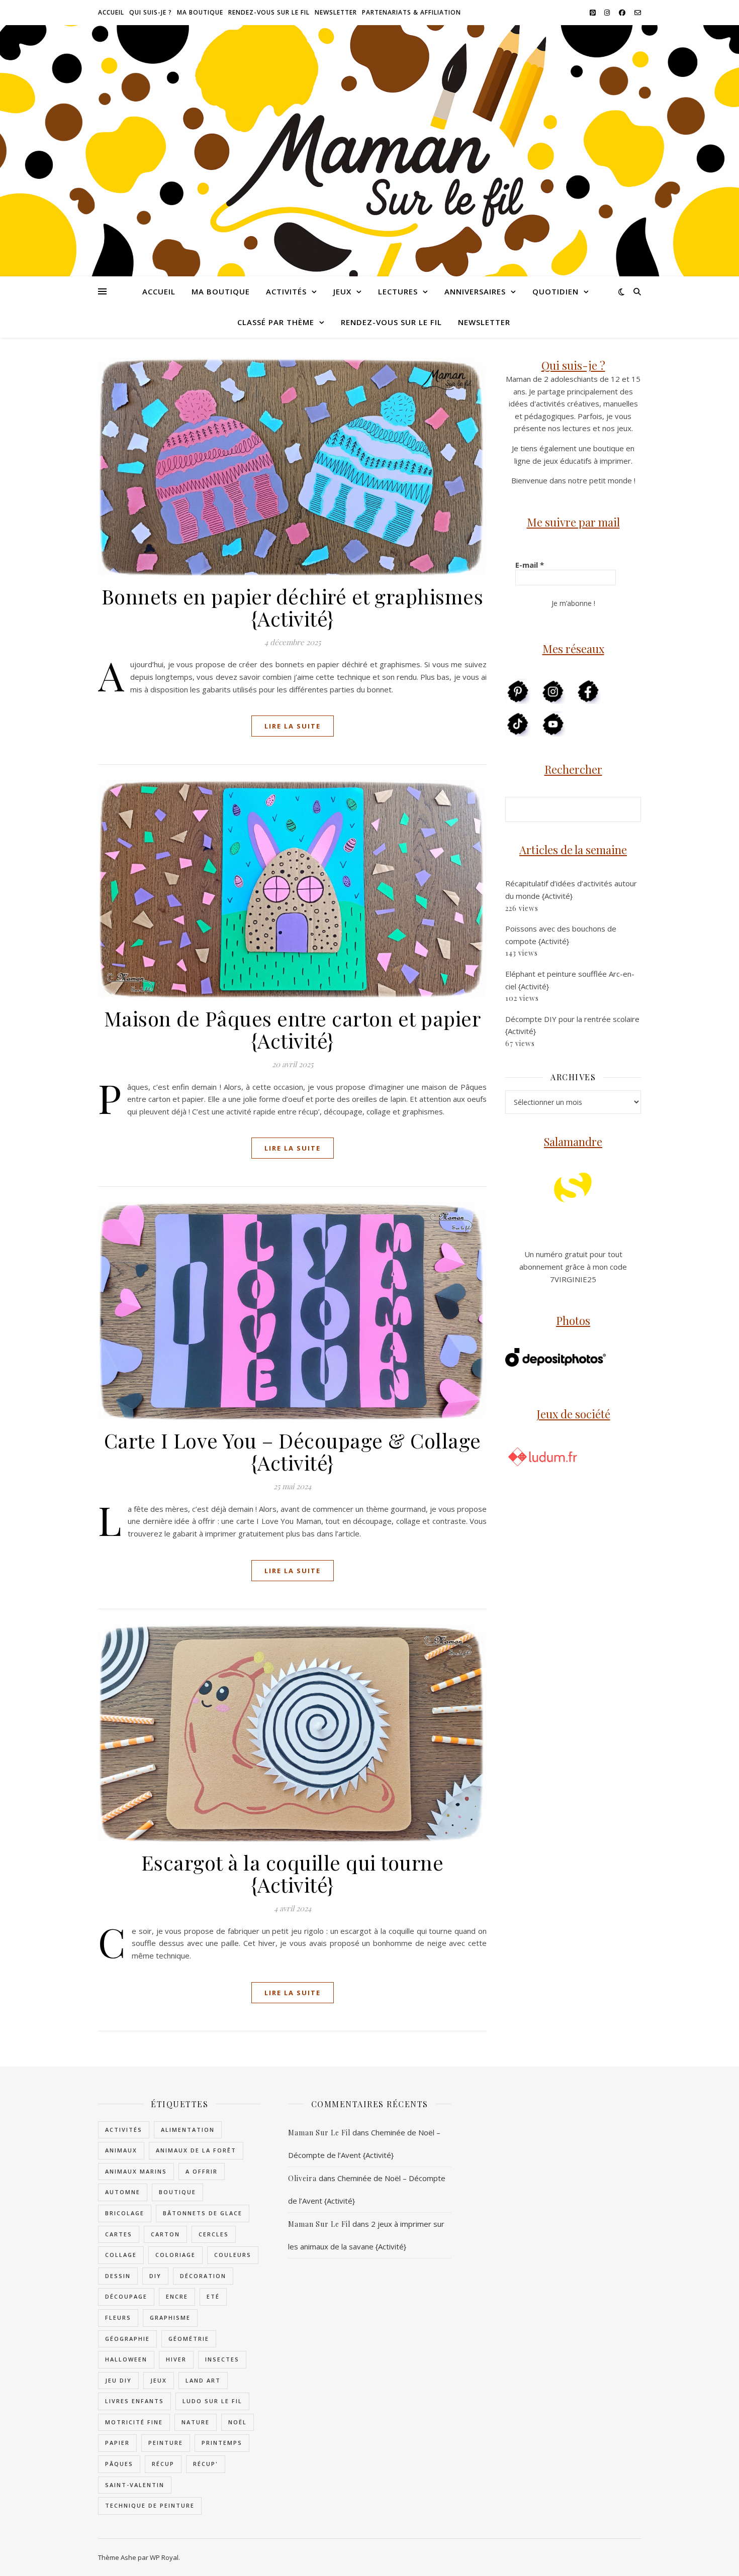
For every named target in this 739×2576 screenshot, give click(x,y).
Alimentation (188, 2130)
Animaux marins (136, 2171)
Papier (117, 2443)
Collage (121, 2255)
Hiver (176, 2359)
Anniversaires (475, 291)
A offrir (202, 2171)
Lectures (398, 291)
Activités (286, 291)
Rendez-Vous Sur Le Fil (269, 12)
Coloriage (175, 2255)
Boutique (177, 2192)
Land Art (203, 2380)
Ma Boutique (200, 12)
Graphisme (170, 2317)
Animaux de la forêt (196, 2150)
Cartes (119, 2234)
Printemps (222, 2443)
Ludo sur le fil (212, 2401)
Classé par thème (276, 322)
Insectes (222, 2359)
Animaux (121, 2150)
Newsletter (336, 12)
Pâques (119, 2464)
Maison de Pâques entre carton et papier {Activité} (293, 1029)
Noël (238, 2422)
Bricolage (125, 2213)
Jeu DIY (118, 2380)
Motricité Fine (134, 2422)
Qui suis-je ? (151, 12)
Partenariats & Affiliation (411, 12)
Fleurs (118, 2317)
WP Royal (164, 2557)
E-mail (530, 565)
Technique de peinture (150, 2505)
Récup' (206, 2464)
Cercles (214, 2234)
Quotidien (556, 291)
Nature (196, 2422)
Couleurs (233, 2255)
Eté (213, 2296)
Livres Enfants (134, 2401)
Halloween (126, 2359)
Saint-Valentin (135, 2485)
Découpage (126, 2296)
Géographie (127, 2339)
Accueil (111, 12)
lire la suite (293, 726)
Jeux (342, 291)
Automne (123, 2192)
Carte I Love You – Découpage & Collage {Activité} (293, 1451)
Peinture (166, 2443)
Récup (163, 2464)
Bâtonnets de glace (203, 2213)
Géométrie (189, 2339)
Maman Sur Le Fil (319, 2133)
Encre (177, 2296)
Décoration (203, 2276)
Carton (165, 2234)
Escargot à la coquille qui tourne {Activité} (293, 1873)
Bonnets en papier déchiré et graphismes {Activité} (293, 607)
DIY (155, 2276)
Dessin (118, 2276)
